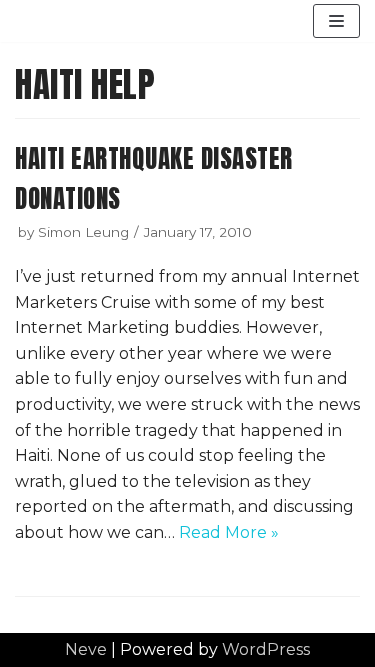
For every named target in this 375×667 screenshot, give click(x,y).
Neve (86, 649)
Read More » (229, 532)
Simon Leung (83, 232)
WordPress (266, 649)
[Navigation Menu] (336, 21)
